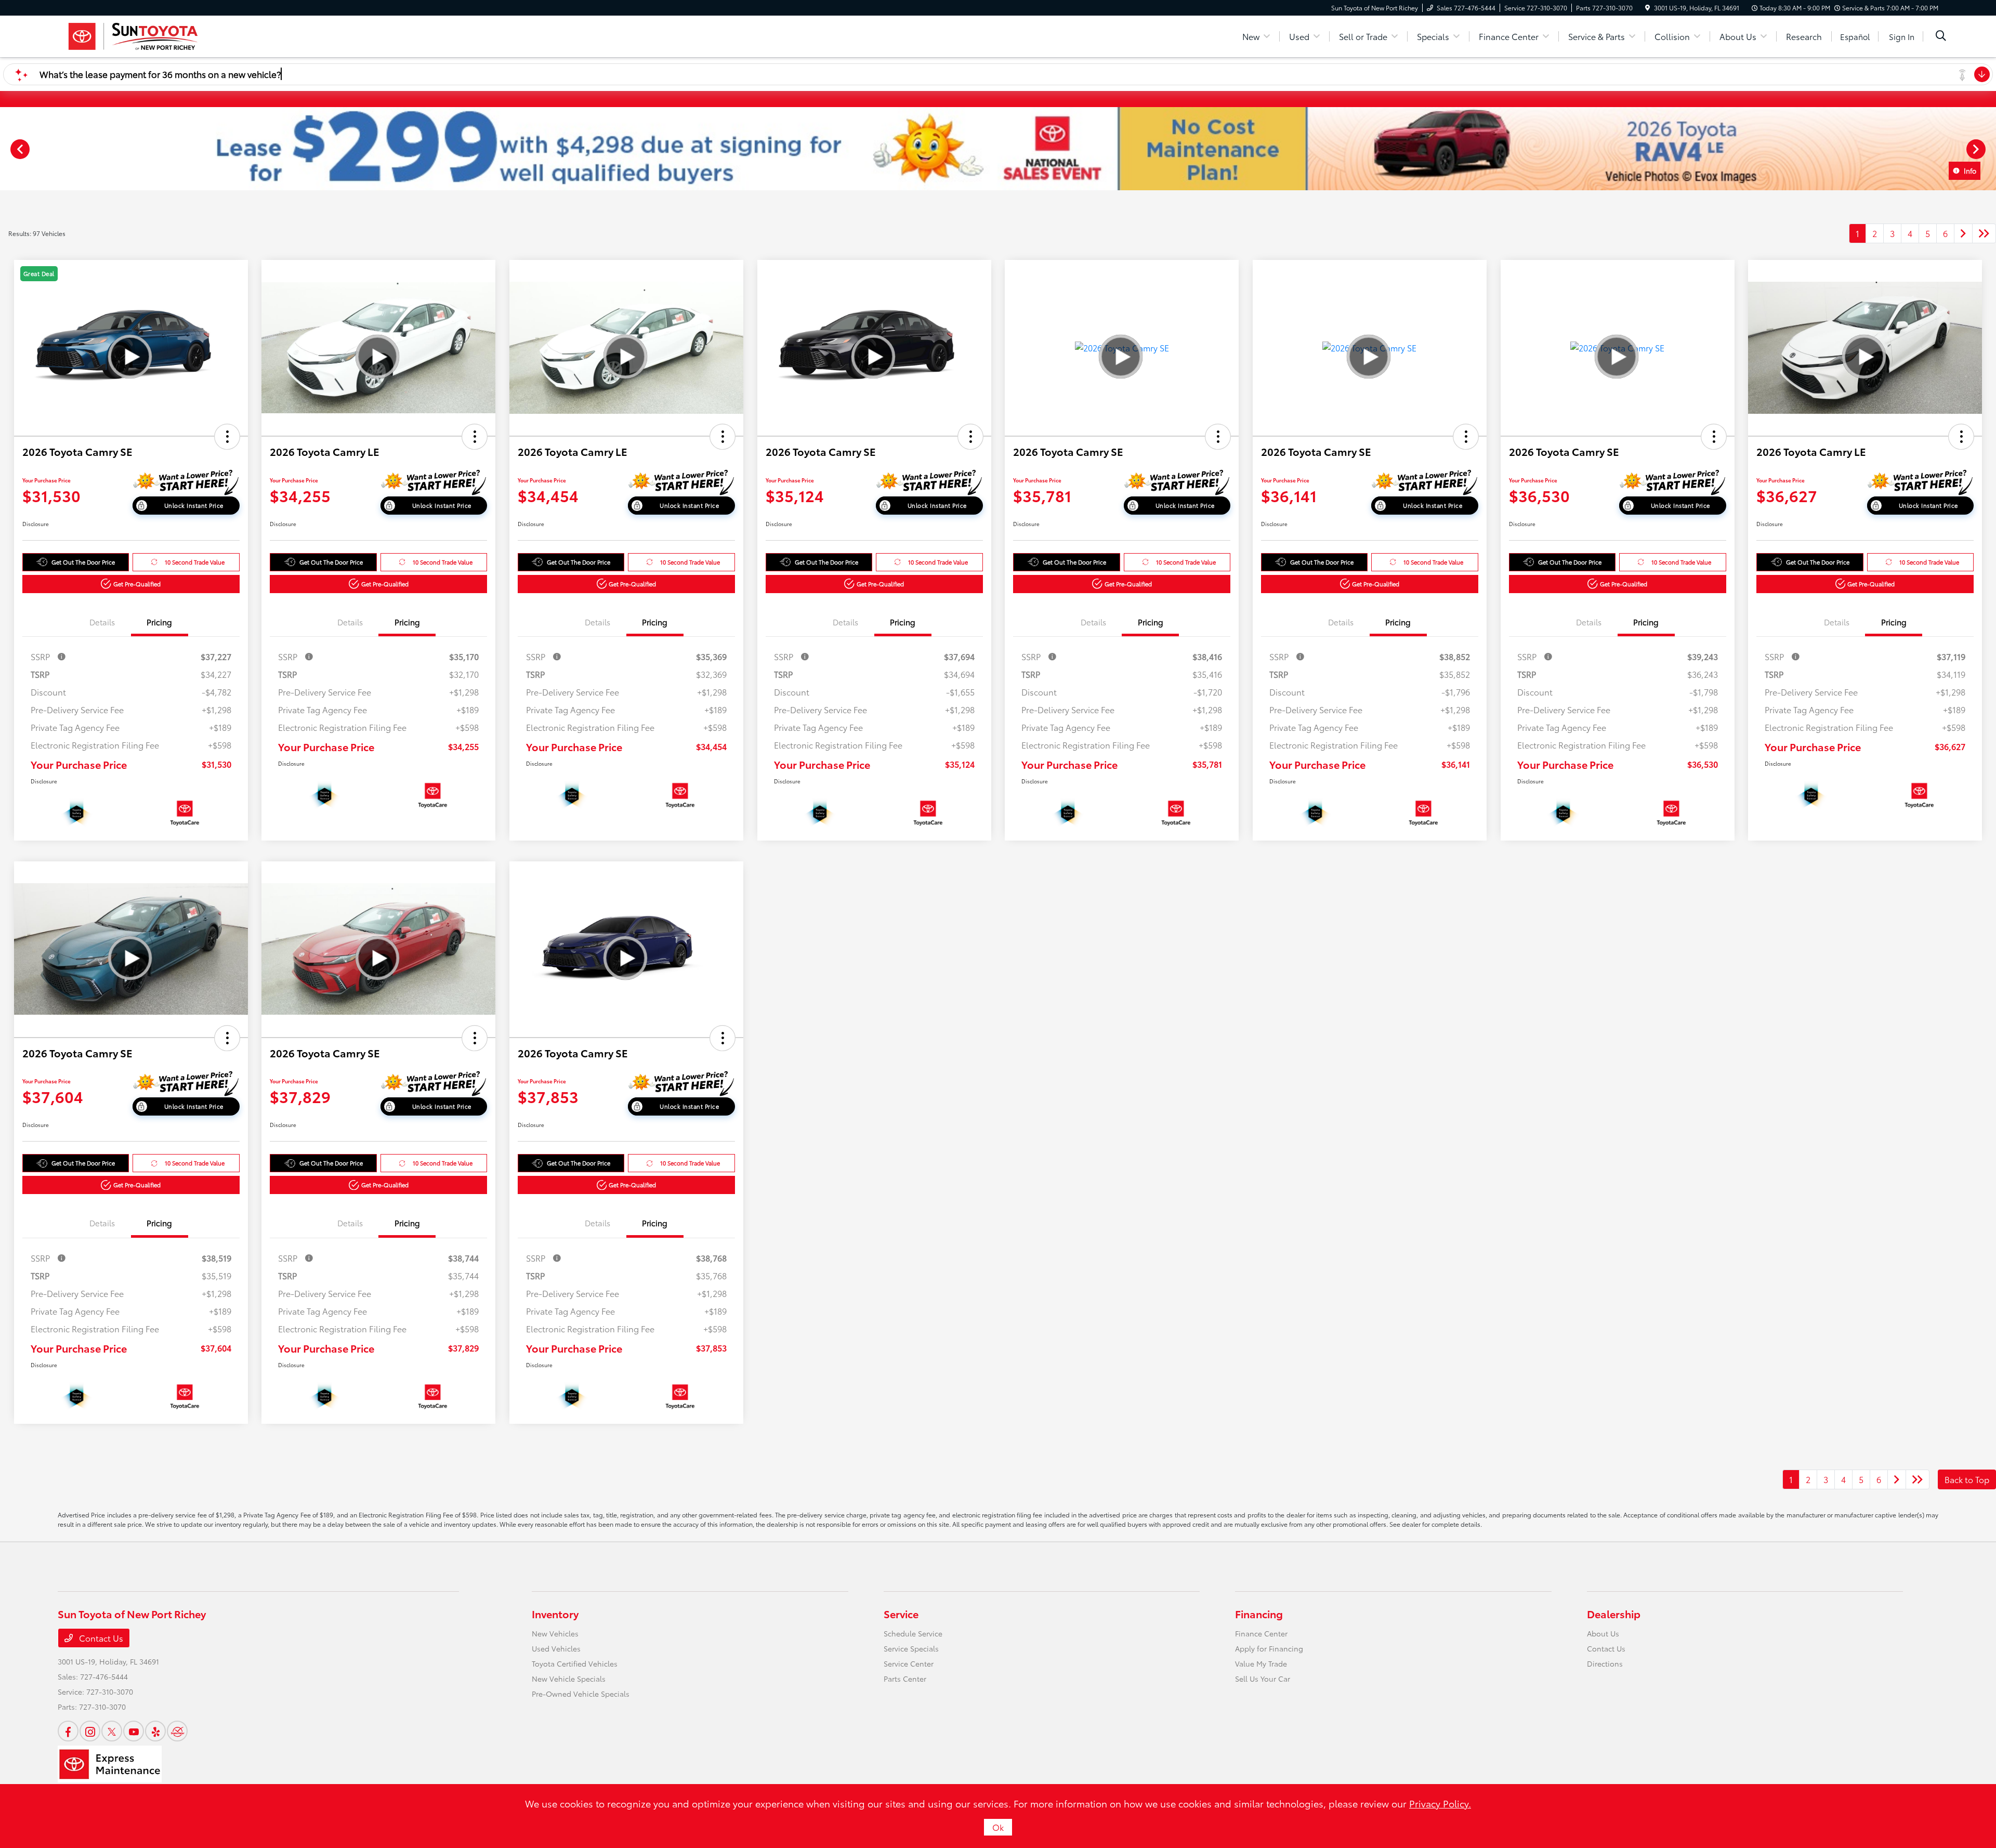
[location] (1647, 8)
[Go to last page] (1984, 233)
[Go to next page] (1963, 233)
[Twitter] (112, 1731)
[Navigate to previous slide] (8, 149)
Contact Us (100, 1638)
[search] (1941, 36)
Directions (1605, 1663)
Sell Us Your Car (1263, 1679)
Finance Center (1261, 1633)
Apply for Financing (1269, 1648)
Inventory (555, 1614)
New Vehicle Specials (569, 1679)
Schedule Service (913, 1633)
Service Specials (911, 1648)
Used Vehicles (556, 1648)
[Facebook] (68, 1731)
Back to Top (1967, 1479)
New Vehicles (555, 1633)
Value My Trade (1261, 1663)
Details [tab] (102, 622)
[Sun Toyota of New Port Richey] (132, 35)
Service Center (909, 1663)
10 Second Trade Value (195, 562)
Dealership (1614, 1614)
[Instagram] (90, 1731)
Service (901, 1614)
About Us (1603, 1633)
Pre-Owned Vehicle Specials (581, 1694)
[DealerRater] (177, 1731)
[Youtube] (134, 1731)
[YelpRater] (155, 1731)
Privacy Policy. (1440, 1803)
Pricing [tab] (159, 622)
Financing (1259, 1614)
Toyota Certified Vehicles (575, 1663)
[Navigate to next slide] (1988, 149)
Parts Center (905, 1679)
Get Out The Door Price (83, 562)
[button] (227, 437)
